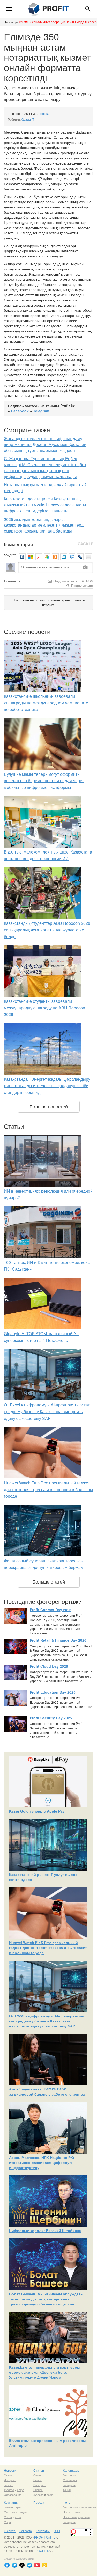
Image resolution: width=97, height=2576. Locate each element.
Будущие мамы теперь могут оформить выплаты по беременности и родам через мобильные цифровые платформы (44, 781)
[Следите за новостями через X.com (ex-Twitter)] (22, 2565)
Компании (11, 2502)
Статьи (39, 2470)
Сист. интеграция (15, 2512)
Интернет (10, 2480)
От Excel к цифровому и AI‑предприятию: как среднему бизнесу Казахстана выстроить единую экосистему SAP (47, 1411)
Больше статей (49, 1581)
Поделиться (81, 585)
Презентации (71, 2512)
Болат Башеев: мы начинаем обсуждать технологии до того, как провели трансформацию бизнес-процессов (46, 2299)
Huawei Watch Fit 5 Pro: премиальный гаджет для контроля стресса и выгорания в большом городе (48, 1489)
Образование (13, 2495)
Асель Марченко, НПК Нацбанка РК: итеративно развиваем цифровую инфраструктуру (42, 2162)
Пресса (39, 2502)
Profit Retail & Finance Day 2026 (58, 1640)
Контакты (43, 2531)
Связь (8, 2475)
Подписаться (65, 581)
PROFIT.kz (43, 2551)
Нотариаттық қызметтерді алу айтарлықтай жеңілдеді (45, 488)
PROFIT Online (45, 2537)
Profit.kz (44, 113)
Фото (67, 2502)
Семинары (70, 2480)
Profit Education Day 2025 (53, 1692)
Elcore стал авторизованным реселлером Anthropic (47, 2443)
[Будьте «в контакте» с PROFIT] (29, 2565)
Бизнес (9, 2485)
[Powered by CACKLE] (85, 544)
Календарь (71, 2470)
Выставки (69, 2475)
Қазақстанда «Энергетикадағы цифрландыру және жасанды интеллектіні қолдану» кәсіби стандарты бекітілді (47, 1086)
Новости (10, 2470)
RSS (89, 581)
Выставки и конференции (80, 2507)
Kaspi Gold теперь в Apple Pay (37, 1811)
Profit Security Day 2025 (51, 1718)
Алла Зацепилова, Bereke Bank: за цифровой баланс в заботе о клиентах (47, 2092)
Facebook (20, 411)
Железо (9, 2490)
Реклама (26, 2531)
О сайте (10, 2531)
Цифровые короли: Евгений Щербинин (45, 2230)
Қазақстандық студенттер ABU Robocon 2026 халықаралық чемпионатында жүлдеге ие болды (47, 930)
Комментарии (18, 544)
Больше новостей (49, 1106)
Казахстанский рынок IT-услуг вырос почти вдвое (43, 1877)
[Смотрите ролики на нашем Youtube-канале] (37, 2565)
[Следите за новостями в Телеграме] (14, 2565)
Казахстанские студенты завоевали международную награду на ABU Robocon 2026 (44, 1008)
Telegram (41, 411)
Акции (67, 2490)
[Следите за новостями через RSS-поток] (44, 2565)
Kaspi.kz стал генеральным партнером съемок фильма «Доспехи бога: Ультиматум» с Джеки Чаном (44, 2372)
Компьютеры (12, 2507)
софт (20, 2490)
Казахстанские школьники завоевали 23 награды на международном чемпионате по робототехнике (46, 703)
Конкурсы (69, 2485)
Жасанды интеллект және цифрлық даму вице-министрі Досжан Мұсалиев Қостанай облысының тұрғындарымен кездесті (45, 444)
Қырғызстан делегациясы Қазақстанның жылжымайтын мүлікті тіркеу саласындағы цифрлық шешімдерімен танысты (45, 505)
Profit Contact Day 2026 (51, 1610)
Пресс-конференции (76, 2517)
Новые (11, 581)
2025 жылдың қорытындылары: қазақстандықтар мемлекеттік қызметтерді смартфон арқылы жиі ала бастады (44, 525)
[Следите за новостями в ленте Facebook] (7, 2565)
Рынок (38, 2480)
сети (18, 2517)
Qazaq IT (28, 119)
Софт (8, 2522)
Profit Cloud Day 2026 (49, 1666)
